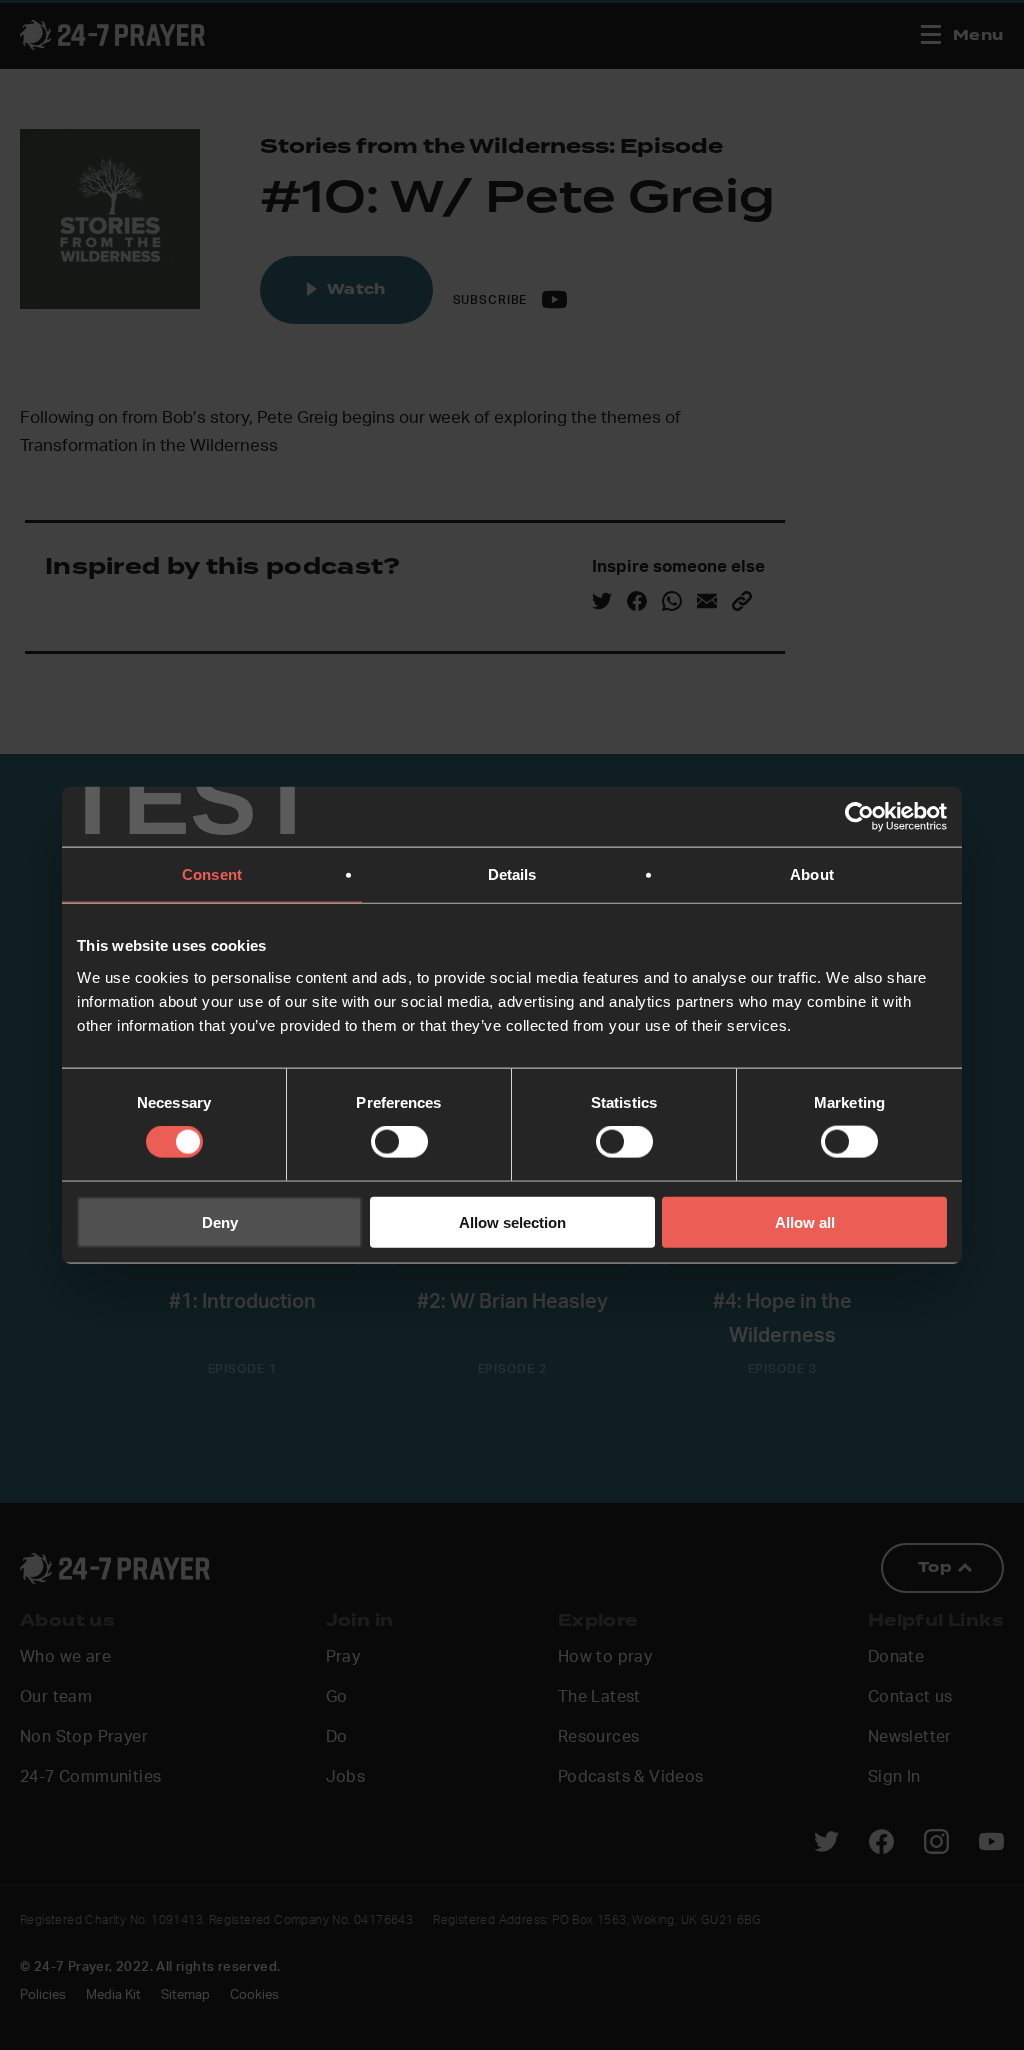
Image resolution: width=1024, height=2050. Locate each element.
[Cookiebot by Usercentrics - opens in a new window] (859, 817)
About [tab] (812, 874)
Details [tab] (512, 874)
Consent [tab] (212, 874)
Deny (220, 1221)
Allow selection (512, 1221)
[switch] (399, 1142)
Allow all (805, 1221)
